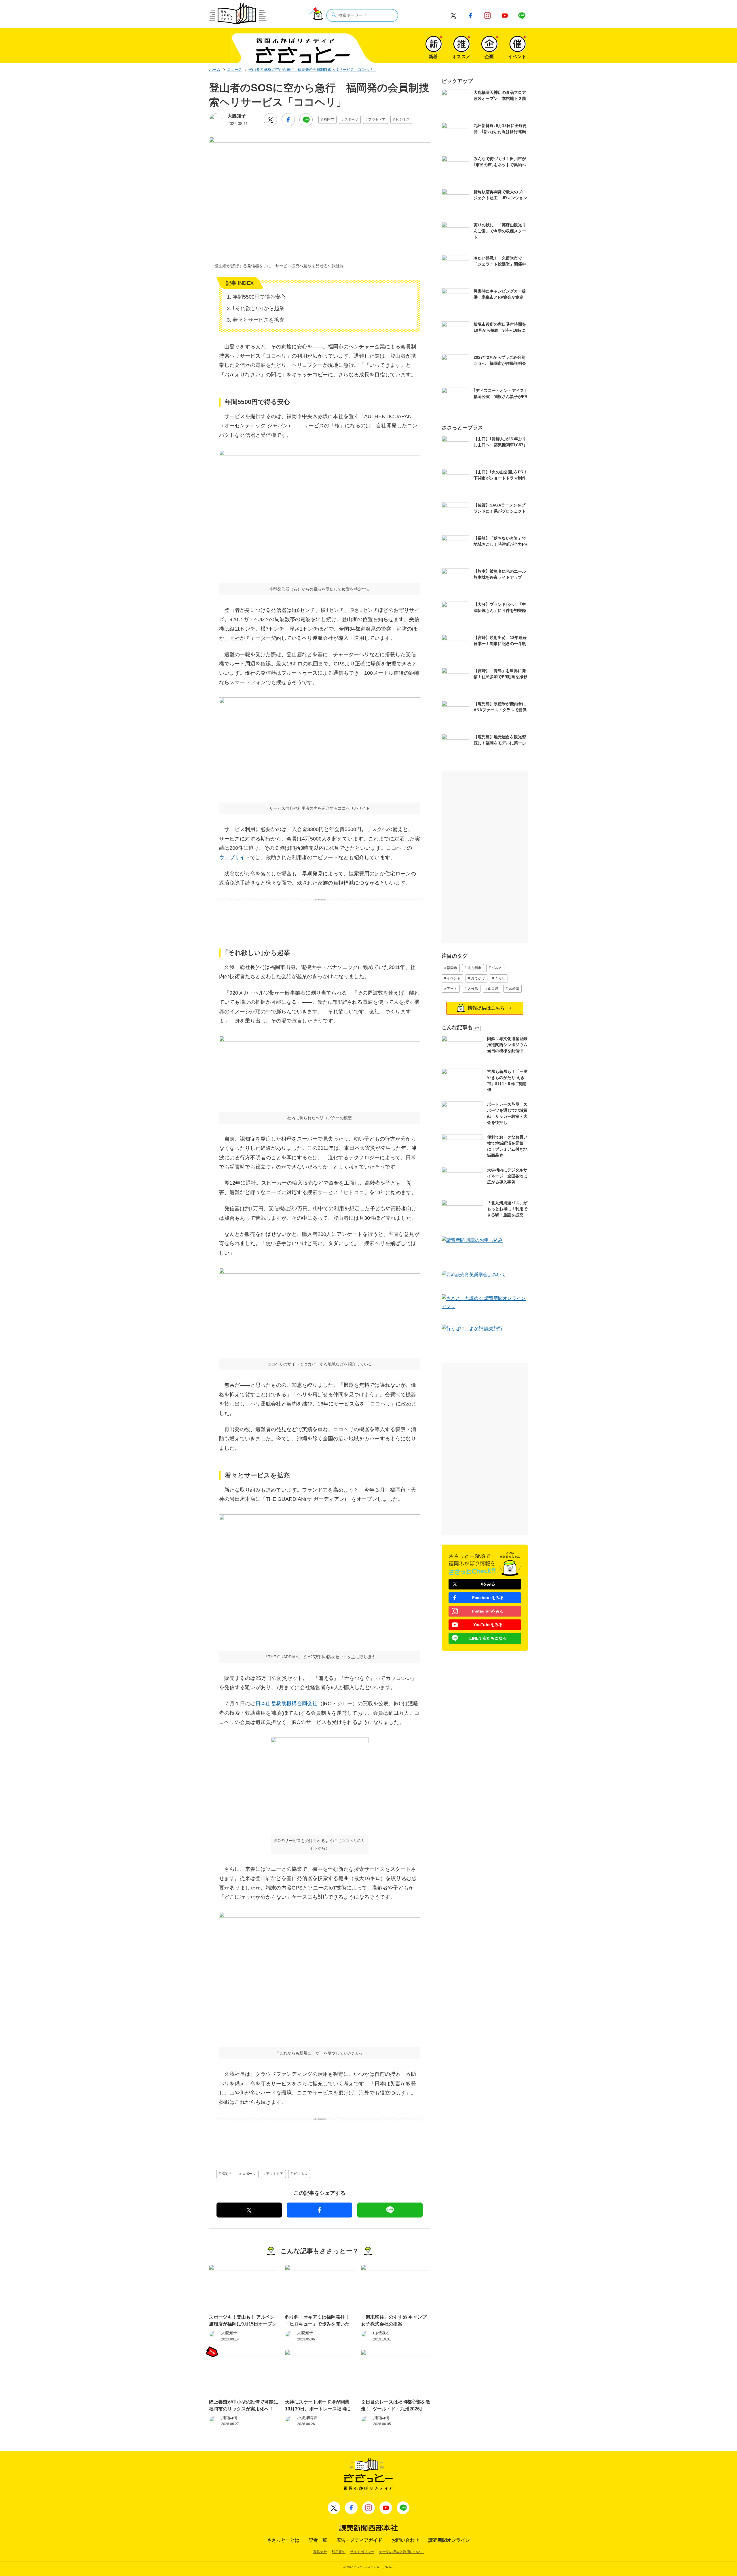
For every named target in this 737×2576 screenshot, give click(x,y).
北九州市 (474, 968)
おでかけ (478, 978)
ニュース (234, 70)
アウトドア (377, 119)
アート (452, 989)
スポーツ (351, 119)
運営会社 (320, 2552)
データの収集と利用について (401, 2552)
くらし (500, 978)
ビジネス (403, 119)
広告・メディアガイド (359, 2540)
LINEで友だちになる (488, 1638)
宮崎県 (514, 989)
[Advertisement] (320, 916)
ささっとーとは (283, 2540)
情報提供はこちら (486, 1008)
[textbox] (362, 15)
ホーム (215, 70)
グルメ (497, 968)
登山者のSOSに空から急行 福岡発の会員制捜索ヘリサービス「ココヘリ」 (312, 70)
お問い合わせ (405, 2540)
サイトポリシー (362, 2552)
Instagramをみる (488, 1611)
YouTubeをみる (488, 1625)
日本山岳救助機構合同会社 (286, 1704)
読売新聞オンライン (449, 2540)
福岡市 (329, 119)
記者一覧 (318, 2540)
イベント (454, 978)
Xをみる (488, 1584)
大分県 (473, 989)
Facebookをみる (488, 1598)
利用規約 (339, 2552)
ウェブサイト (235, 858)
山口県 (493, 989)
